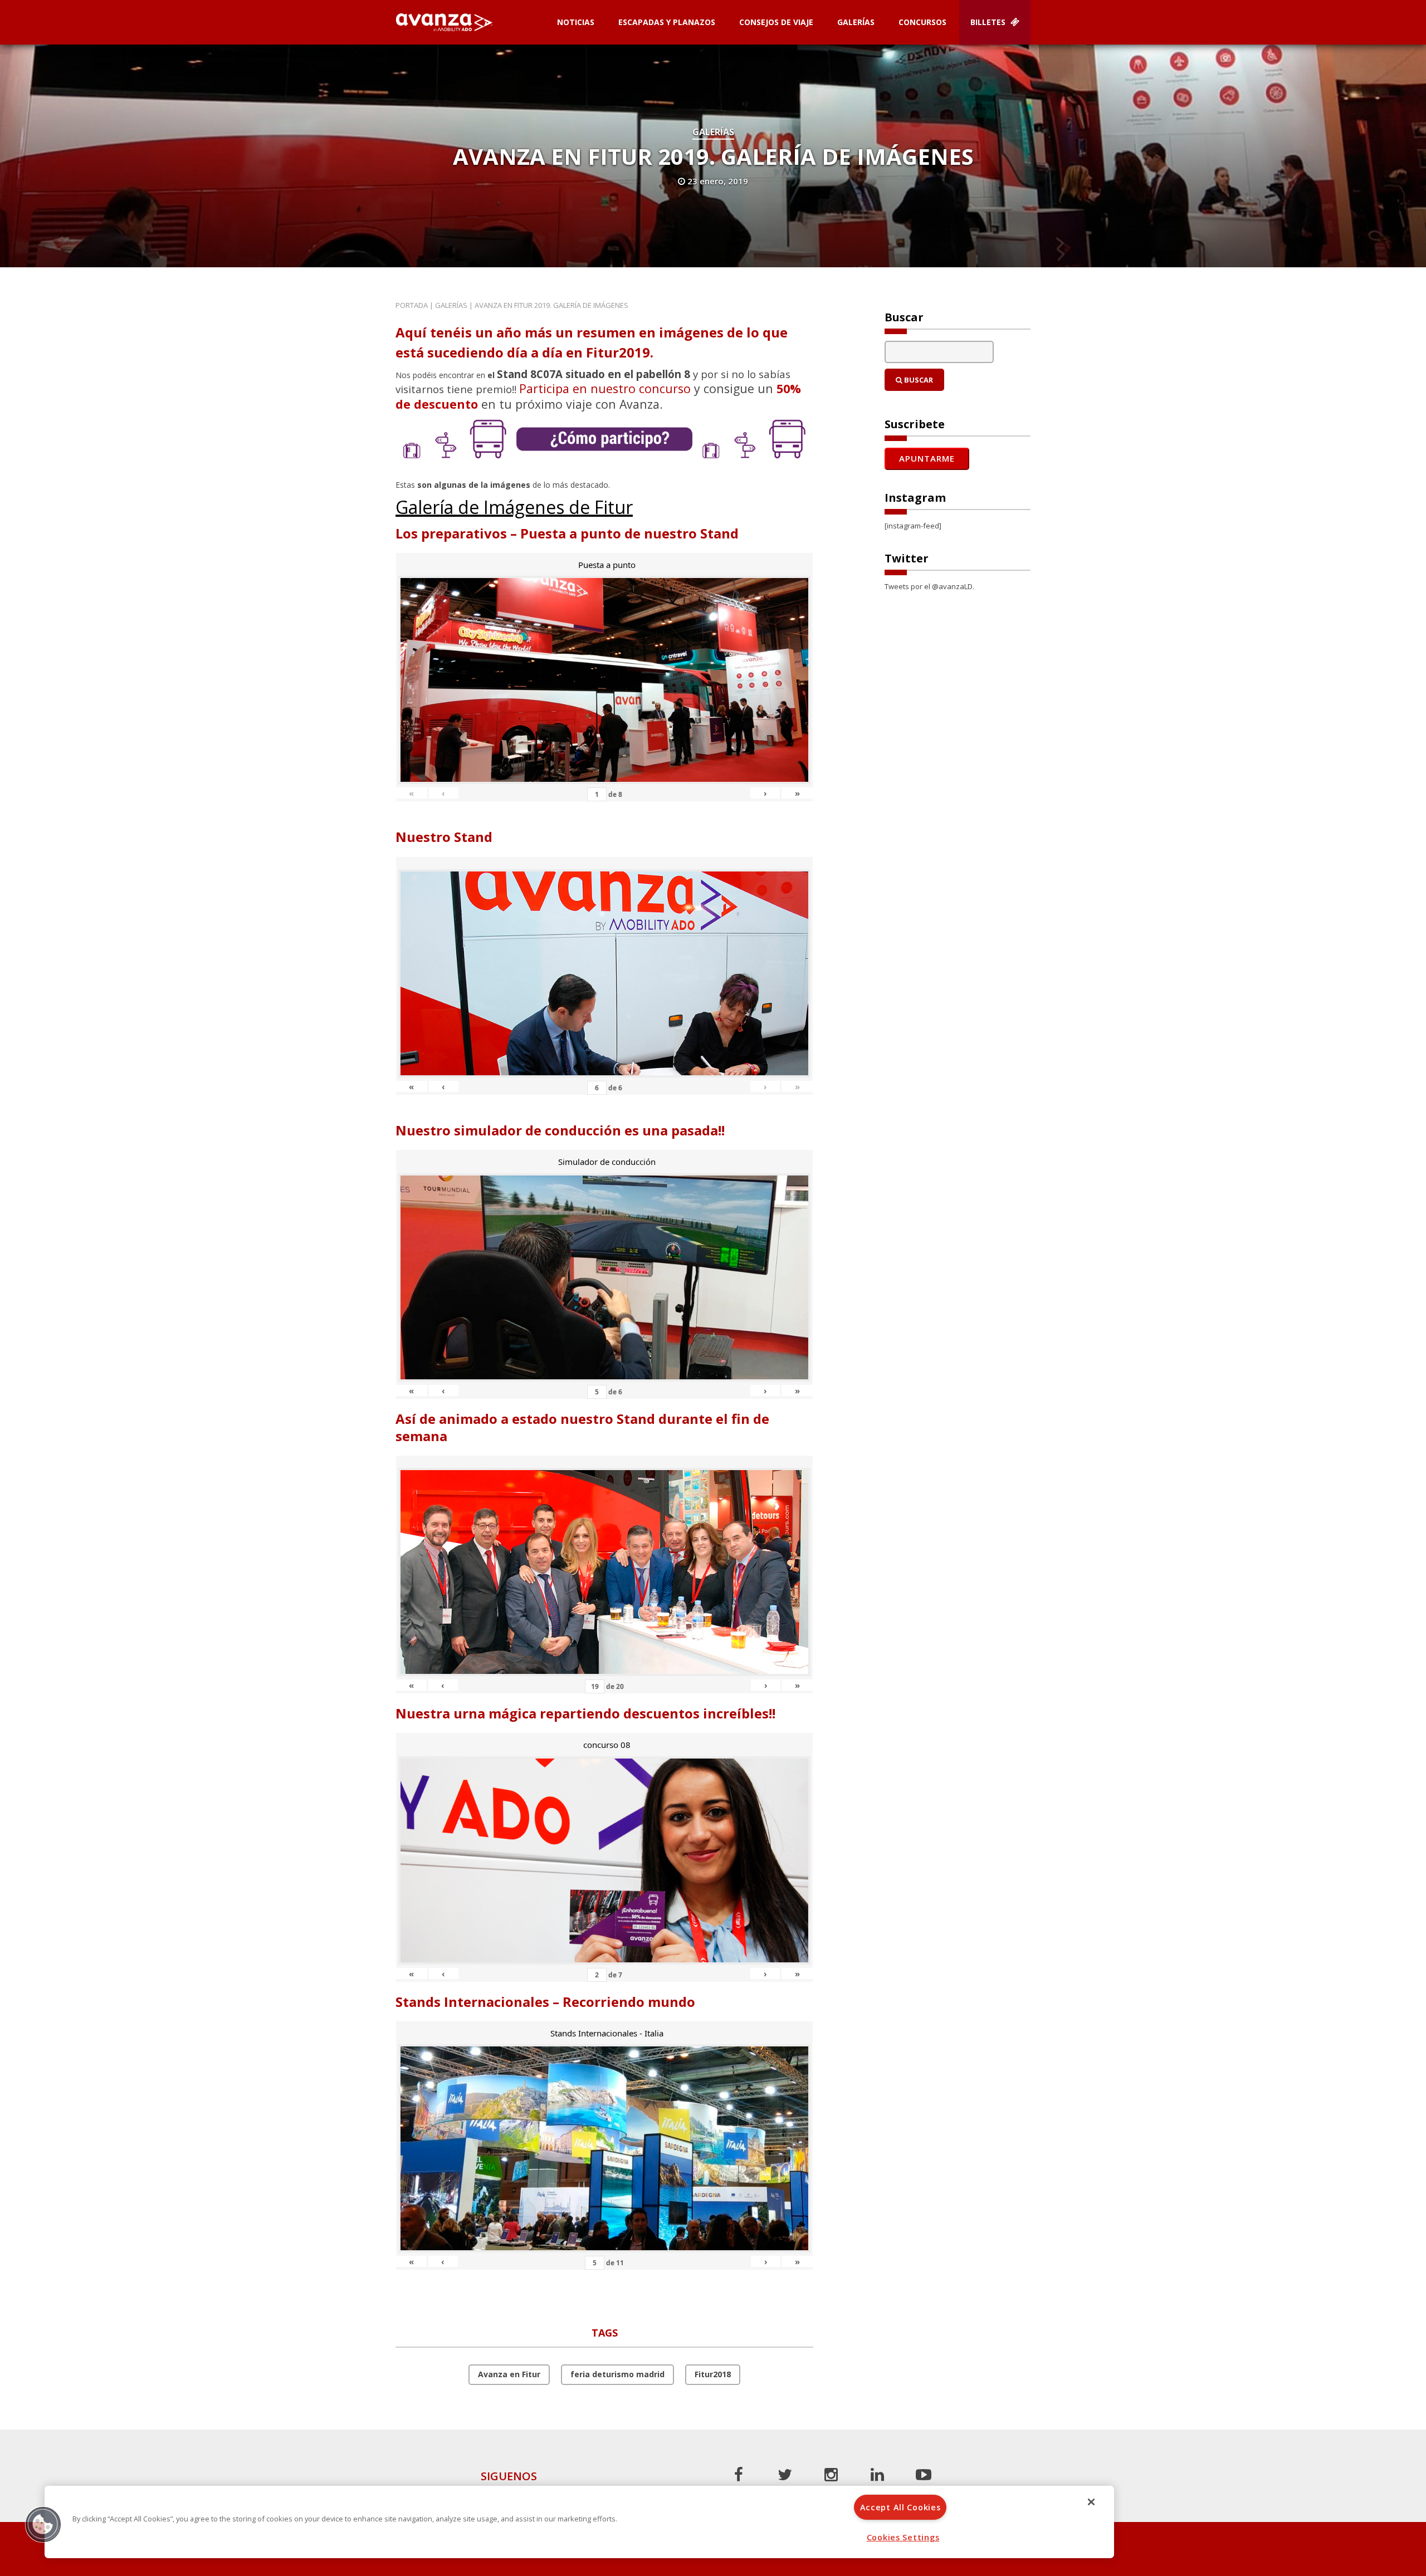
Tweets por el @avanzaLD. (929, 586)
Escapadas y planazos (667, 22)
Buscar (918, 380)
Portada (412, 305)
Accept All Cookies (900, 2507)
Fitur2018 (713, 2374)
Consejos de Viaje (776, 22)
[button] (43, 2524)
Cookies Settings (903, 2537)
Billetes (989, 22)
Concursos (922, 22)
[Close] (1091, 2502)
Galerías (856, 22)
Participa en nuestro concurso (605, 388)
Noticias (576, 22)
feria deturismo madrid (617, 2374)
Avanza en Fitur (509, 2374)
